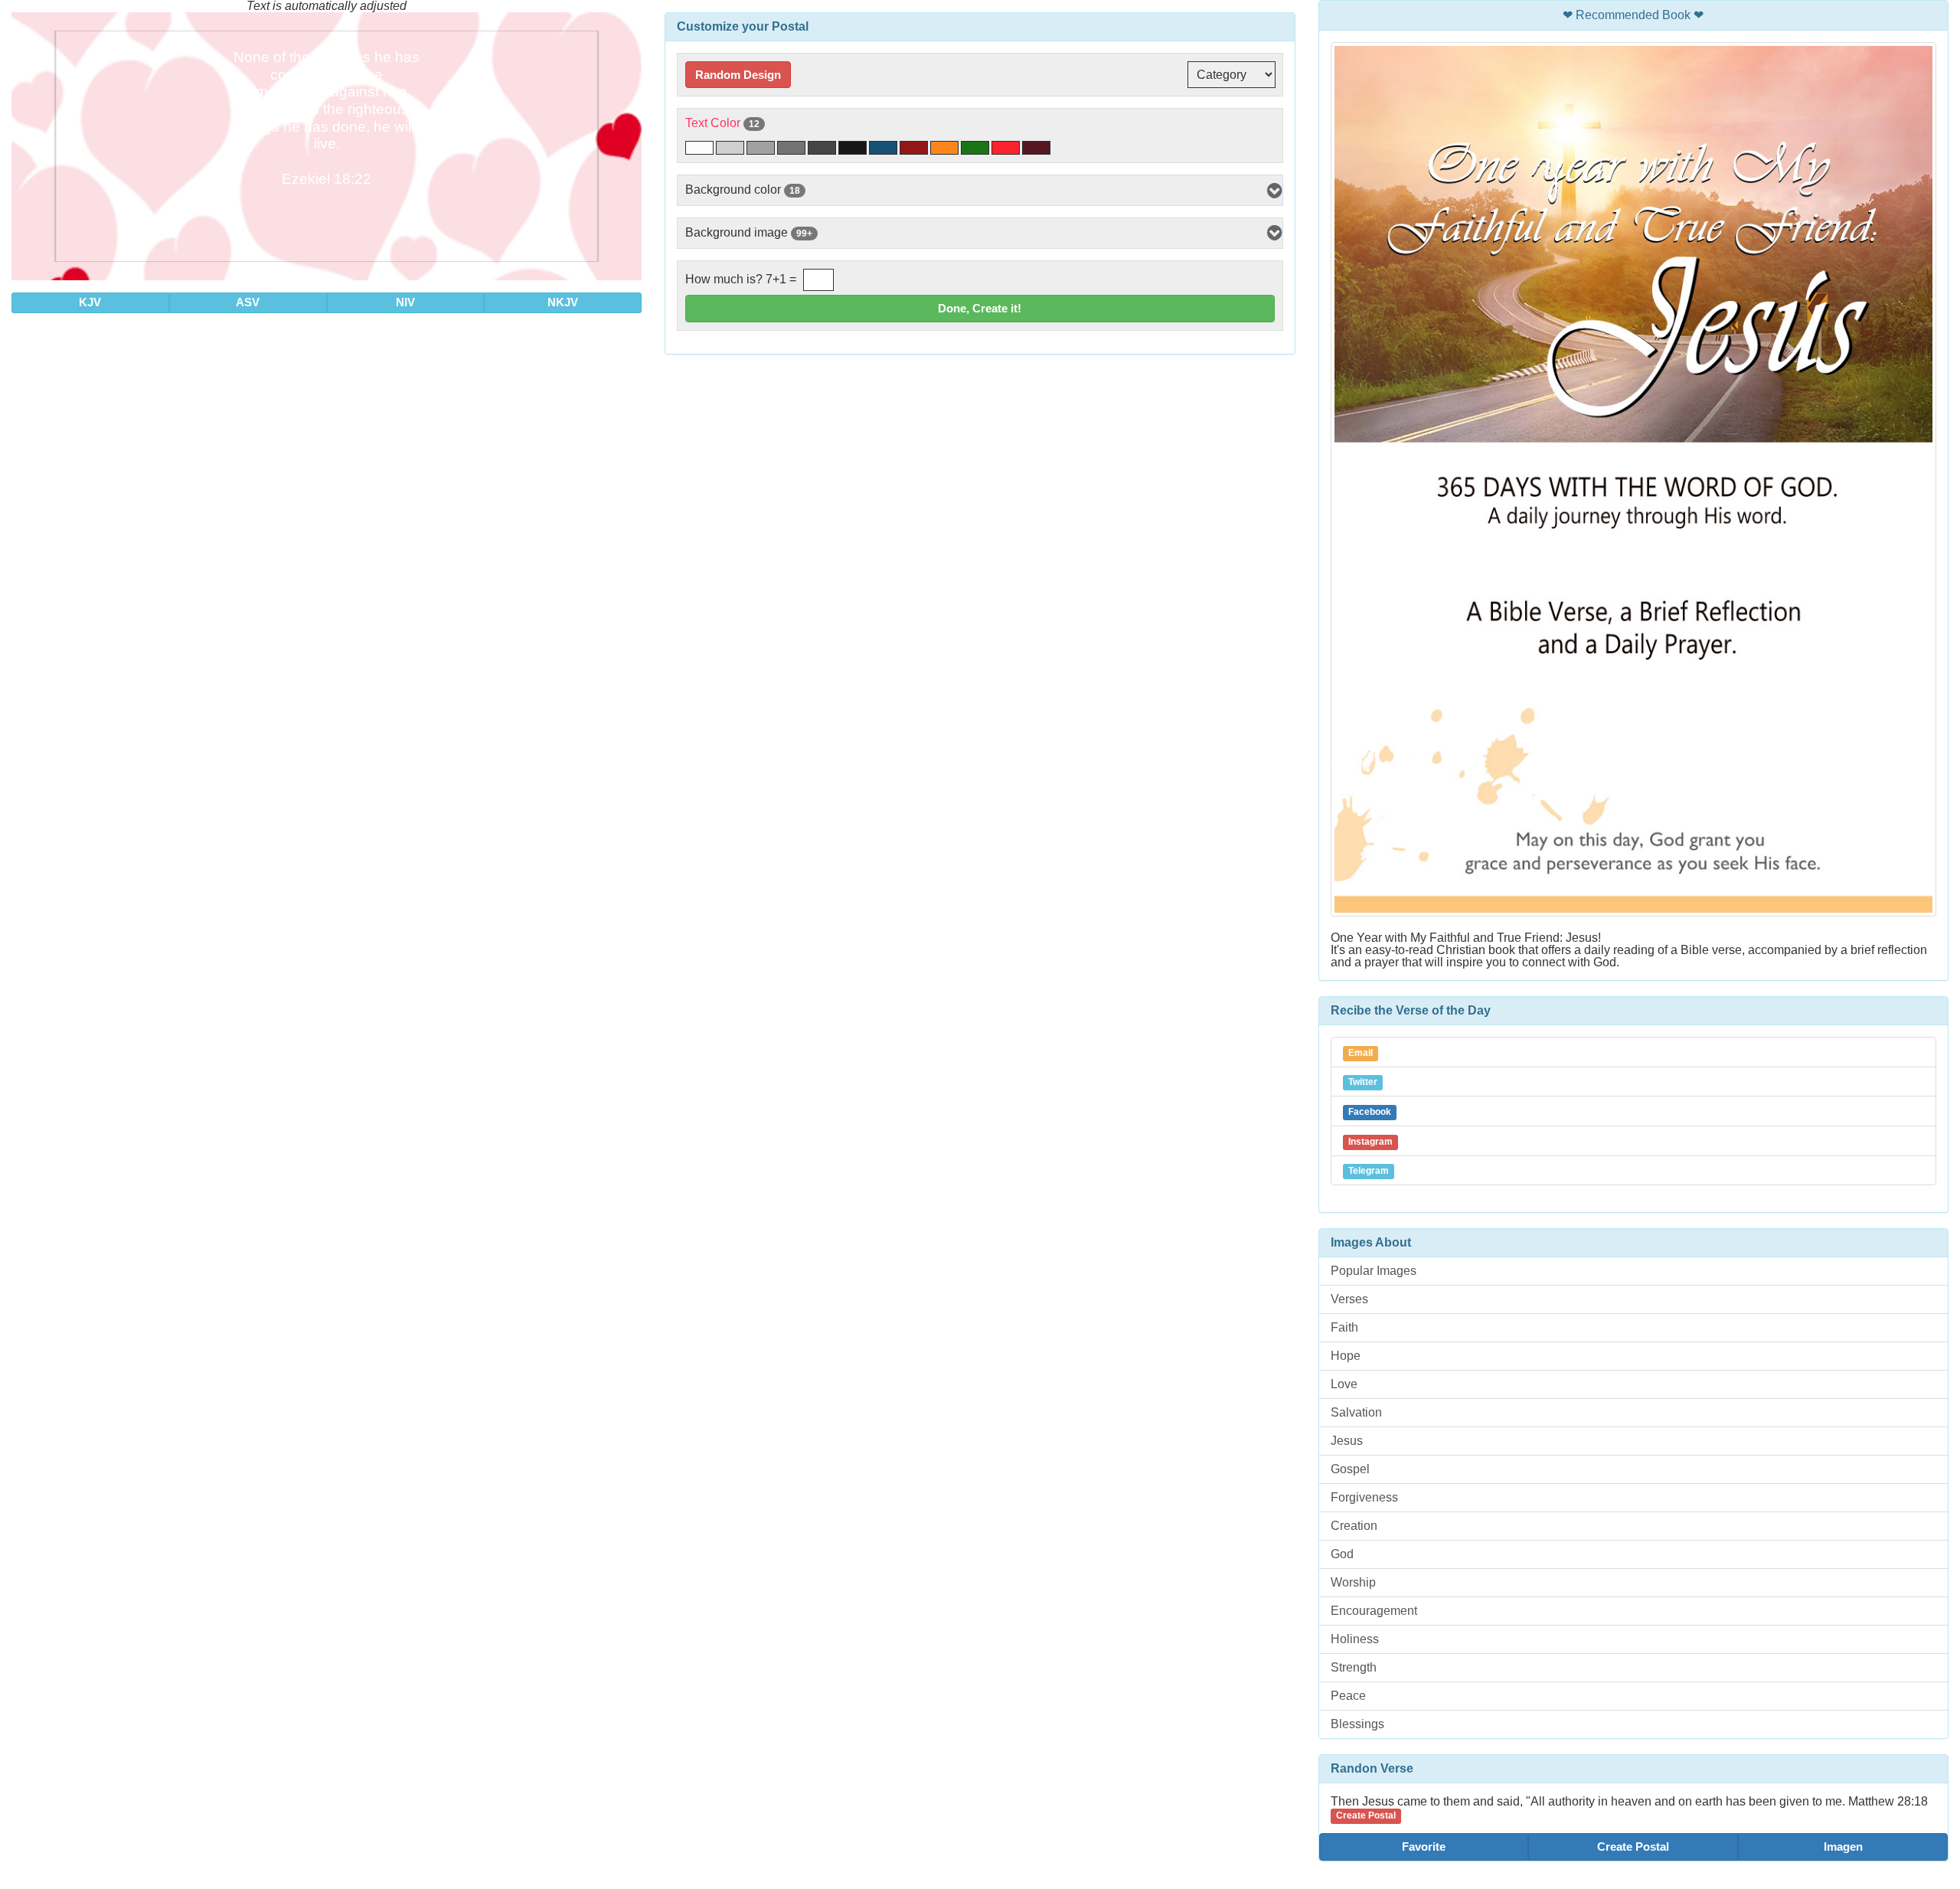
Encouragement (1374, 1611)
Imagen (1843, 1847)
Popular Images (1374, 1271)
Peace (1348, 1696)
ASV (248, 302)
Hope (1346, 1356)
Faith (1344, 1327)
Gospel (1350, 1469)
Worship (1353, 1582)
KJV (90, 302)
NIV (405, 302)
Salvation (1356, 1412)
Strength (1354, 1667)
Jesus (1347, 1441)
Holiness (1355, 1639)
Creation (1354, 1526)
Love (1344, 1384)
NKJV (563, 302)
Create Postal (1633, 1847)
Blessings (1357, 1724)
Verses (1349, 1299)
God (1342, 1554)
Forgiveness (1364, 1497)
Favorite (1424, 1847)
